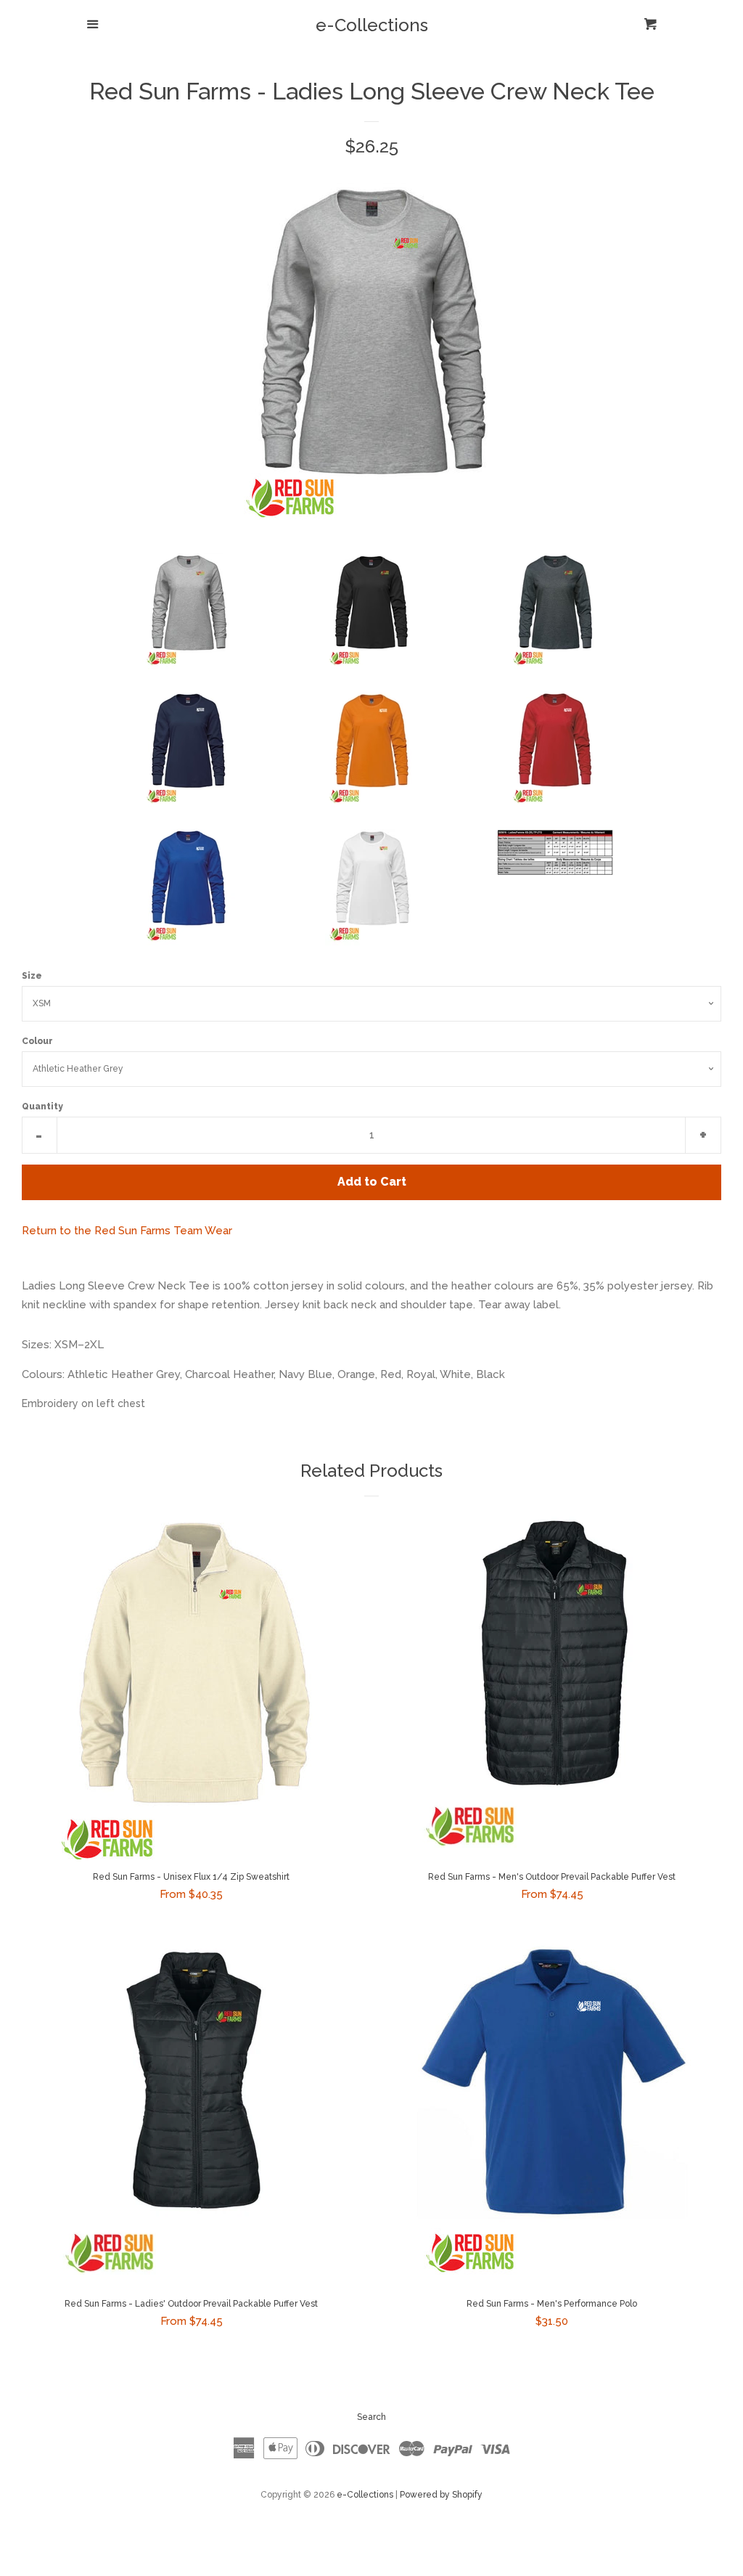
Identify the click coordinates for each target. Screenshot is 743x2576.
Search (371, 2417)
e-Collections (372, 25)
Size (32, 976)
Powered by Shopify (441, 2495)
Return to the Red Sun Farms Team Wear (127, 1231)
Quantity (42, 1106)
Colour (37, 1041)
